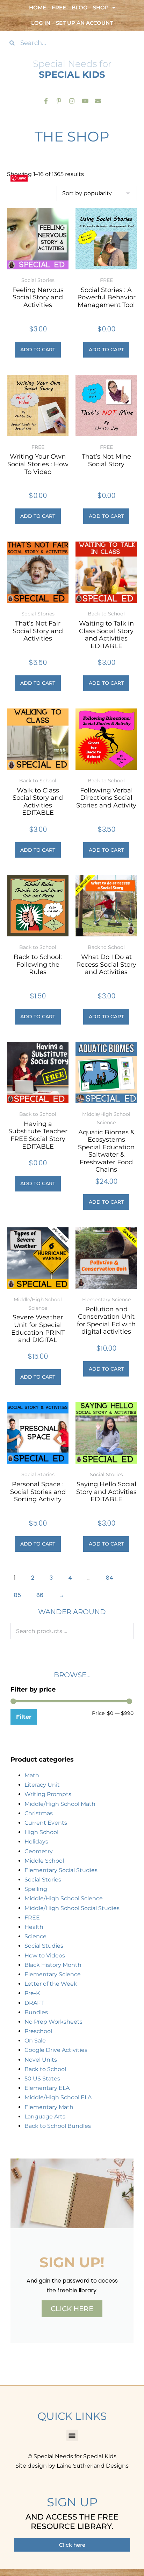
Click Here (72, 2309)
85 (17, 1595)
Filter (24, 1717)
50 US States (42, 2079)
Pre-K (32, 1993)
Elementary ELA (47, 2088)
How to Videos (45, 1956)
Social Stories (43, 1880)
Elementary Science (53, 1974)
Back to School (45, 2069)
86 (40, 1595)
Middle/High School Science (64, 1898)
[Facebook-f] (46, 101)
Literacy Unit (42, 1785)
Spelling (36, 1889)
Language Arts (45, 2117)
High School (41, 1832)
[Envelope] (98, 101)
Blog (80, 7)
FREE (32, 1918)
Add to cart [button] (38, 350)
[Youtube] (85, 101)
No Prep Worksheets (53, 2022)
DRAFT (34, 2003)
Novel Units (41, 2060)
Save (22, 178)
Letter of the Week (51, 1984)
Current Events (46, 1823)
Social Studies (44, 1946)
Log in (41, 23)
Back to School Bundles (58, 2126)
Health (34, 1927)
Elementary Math (49, 2107)
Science (35, 1936)
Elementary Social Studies (61, 1870)
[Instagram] (72, 101)
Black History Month (53, 1965)
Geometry (39, 1851)
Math (32, 1775)
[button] (72, 2435)
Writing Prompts (48, 1794)
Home (38, 7)
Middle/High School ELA (58, 2097)
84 (110, 1578)
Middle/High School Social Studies (72, 1908)
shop (101, 7)
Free (59, 7)
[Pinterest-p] (59, 101)
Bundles (36, 2012)
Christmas (39, 1813)
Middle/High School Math (60, 1804)
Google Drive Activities (56, 2050)
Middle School (44, 1861)
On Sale (35, 2041)
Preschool (38, 2031)
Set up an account (84, 23)
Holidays (36, 1842)
